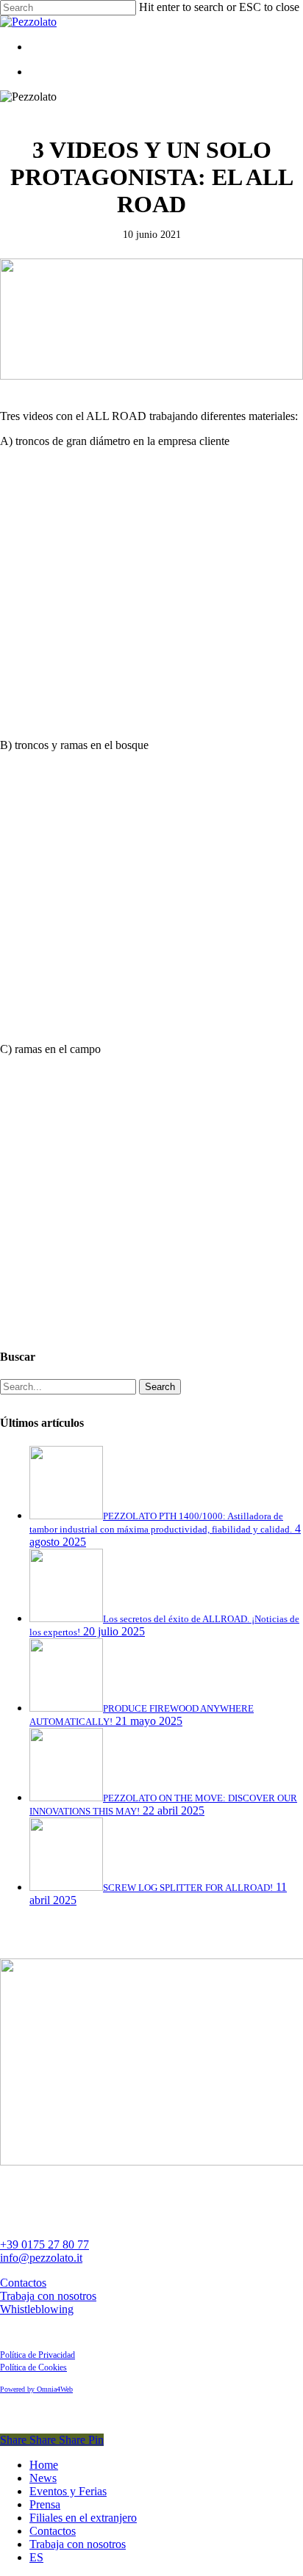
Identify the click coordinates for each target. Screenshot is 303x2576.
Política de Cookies (33, 2367)
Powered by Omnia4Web (36, 2389)
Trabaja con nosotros (48, 2296)
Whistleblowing (37, 2309)
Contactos (23, 2283)
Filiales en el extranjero (83, 2518)
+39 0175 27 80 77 (44, 2244)
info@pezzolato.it (41, 2258)
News (43, 2478)
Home (44, 2465)
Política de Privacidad (38, 2355)
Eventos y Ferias (68, 2491)
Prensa (45, 2504)
